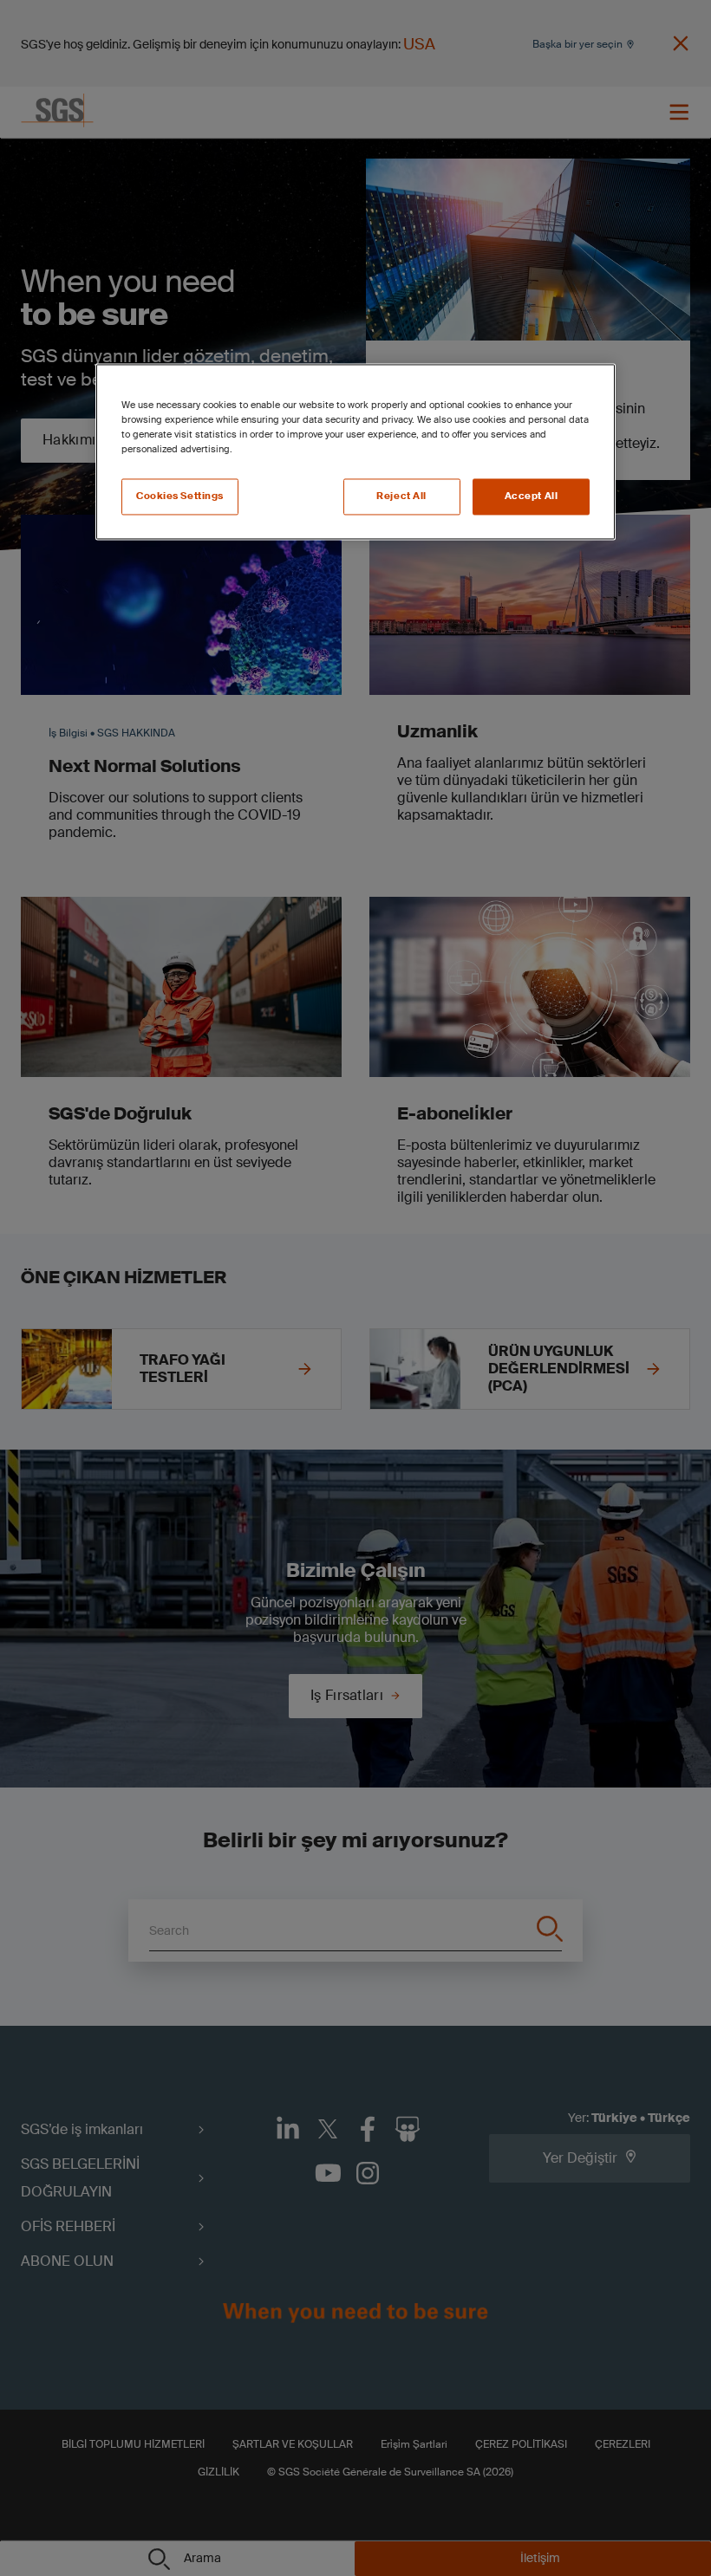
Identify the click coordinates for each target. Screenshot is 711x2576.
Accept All (532, 497)
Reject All (401, 497)
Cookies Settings (180, 497)
